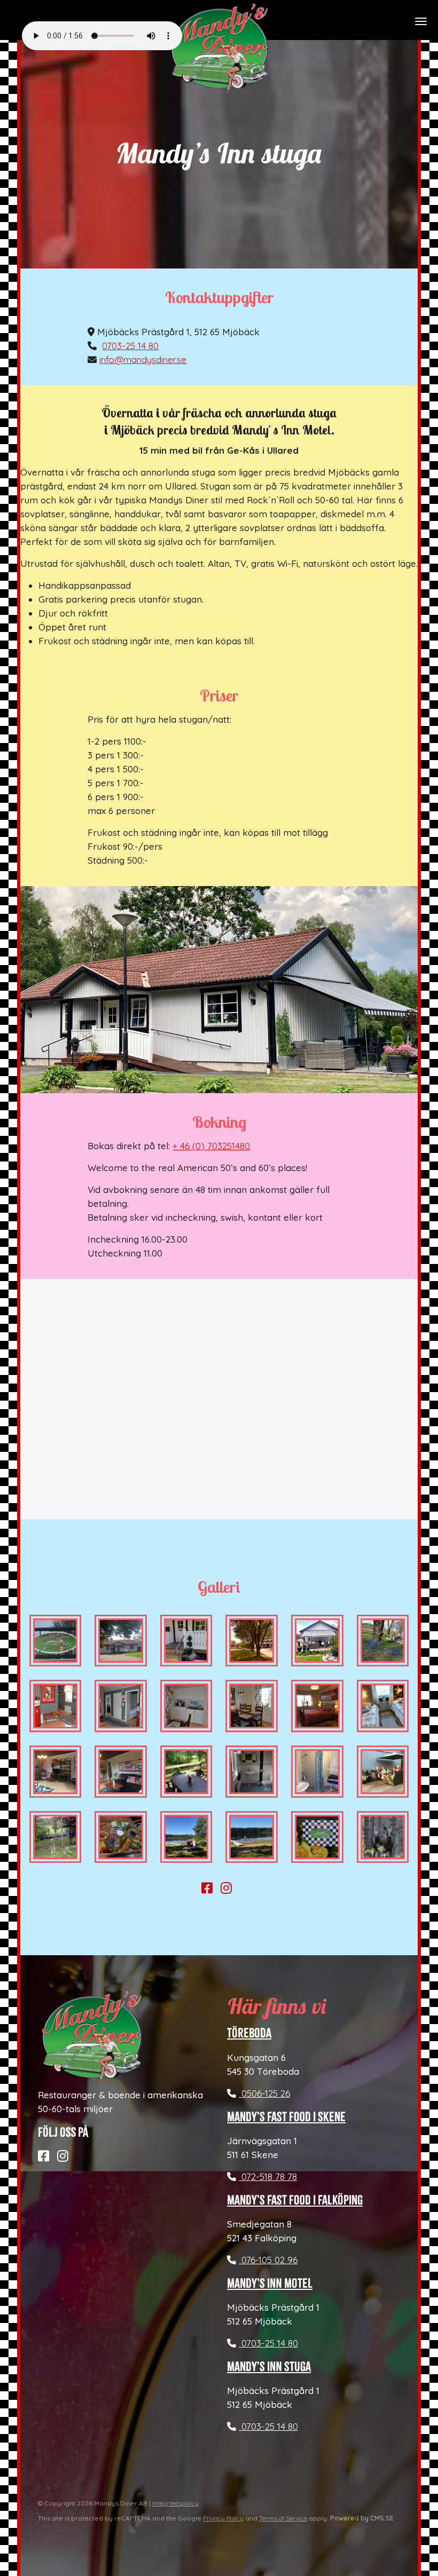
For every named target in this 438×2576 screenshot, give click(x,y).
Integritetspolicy (175, 2503)
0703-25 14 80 (130, 346)
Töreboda (249, 2033)
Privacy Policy (223, 2518)
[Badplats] (252, 1837)
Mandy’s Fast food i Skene (286, 2117)
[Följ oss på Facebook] (210, 1889)
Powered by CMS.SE (362, 2518)
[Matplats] (252, 1706)
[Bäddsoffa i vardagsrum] (121, 1772)
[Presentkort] (317, 1837)
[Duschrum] (317, 1772)
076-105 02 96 (268, 2260)
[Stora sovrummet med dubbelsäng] (317, 1706)
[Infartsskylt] (56, 1641)
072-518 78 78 (268, 2176)
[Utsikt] (56, 1837)
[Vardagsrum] (56, 1772)
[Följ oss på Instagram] (229, 1889)
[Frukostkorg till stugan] (121, 1837)
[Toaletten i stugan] (252, 1772)
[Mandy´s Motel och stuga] (252, 1641)
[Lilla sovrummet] (383, 1706)
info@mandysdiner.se (143, 359)
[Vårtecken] (383, 1641)
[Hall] (56, 1706)
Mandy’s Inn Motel (270, 2283)
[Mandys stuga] (121, 1641)
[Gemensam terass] (383, 1772)
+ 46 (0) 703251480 (211, 1146)
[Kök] (186, 1706)
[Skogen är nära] (383, 1837)
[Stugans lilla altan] (186, 1772)
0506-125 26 (264, 2093)
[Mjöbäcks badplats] (186, 1837)
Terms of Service (283, 2518)
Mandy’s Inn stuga (269, 2367)
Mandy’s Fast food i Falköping (295, 2200)
